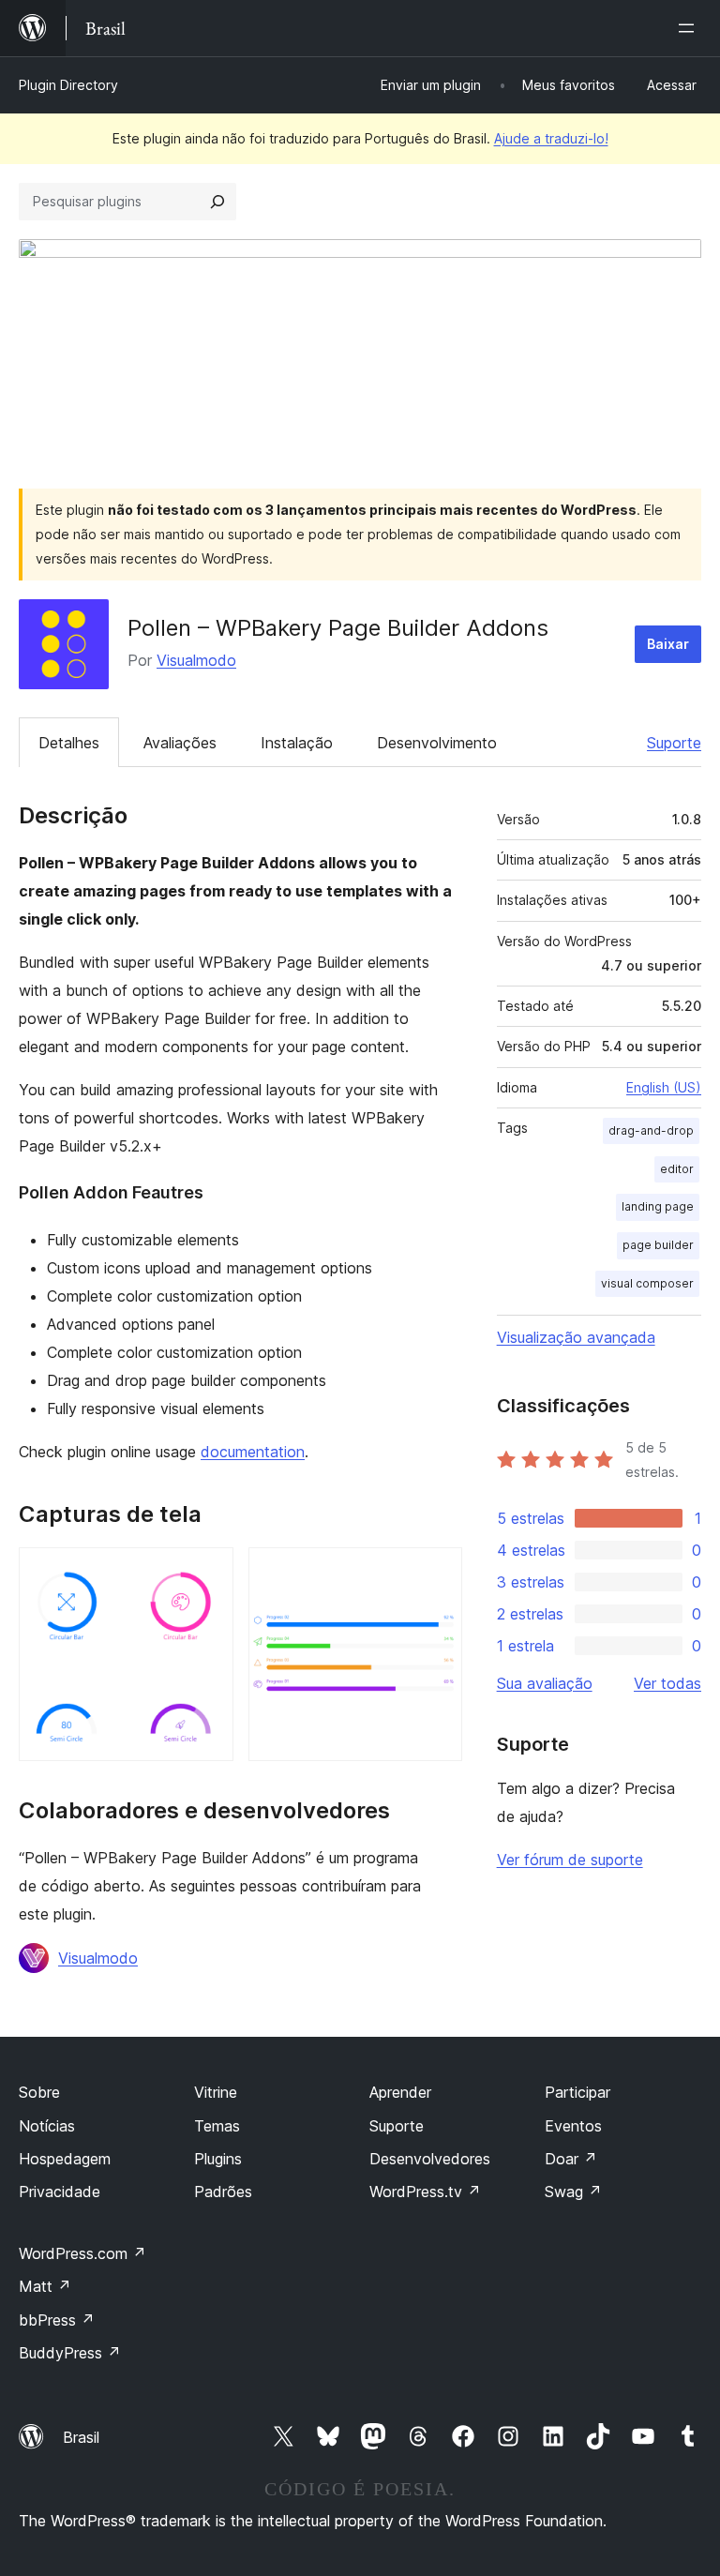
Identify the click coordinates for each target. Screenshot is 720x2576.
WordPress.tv (425, 2192)
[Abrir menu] (690, 28)
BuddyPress (70, 2353)
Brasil (81, 2437)
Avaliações (180, 743)
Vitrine (216, 2092)
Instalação (297, 743)
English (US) (664, 1087)
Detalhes (69, 743)
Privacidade (60, 2192)
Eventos (573, 2126)
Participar (577, 2092)
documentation (253, 1452)
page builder (658, 1245)
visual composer (647, 1283)
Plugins (218, 2159)
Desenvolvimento (437, 743)
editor (677, 1169)
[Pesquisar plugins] (217, 202)
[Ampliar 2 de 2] (437, 1573)
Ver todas (667, 1683)
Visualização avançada (576, 1337)
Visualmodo (196, 660)
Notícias (47, 2126)
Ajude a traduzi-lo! (551, 138)
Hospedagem (65, 2159)
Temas (217, 2126)
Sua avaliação (545, 1683)
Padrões (223, 2192)
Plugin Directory (68, 85)
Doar (571, 2159)
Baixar (668, 644)
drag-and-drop (651, 1130)
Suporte (674, 743)
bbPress (57, 2320)
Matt (45, 2286)
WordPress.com (82, 2253)
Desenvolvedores (430, 2159)
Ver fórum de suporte (570, 1860)
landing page (658, 1206)
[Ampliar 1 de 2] (208, 1573)
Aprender (400, 2092)
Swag (573, 2192)
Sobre (39, 2092)
